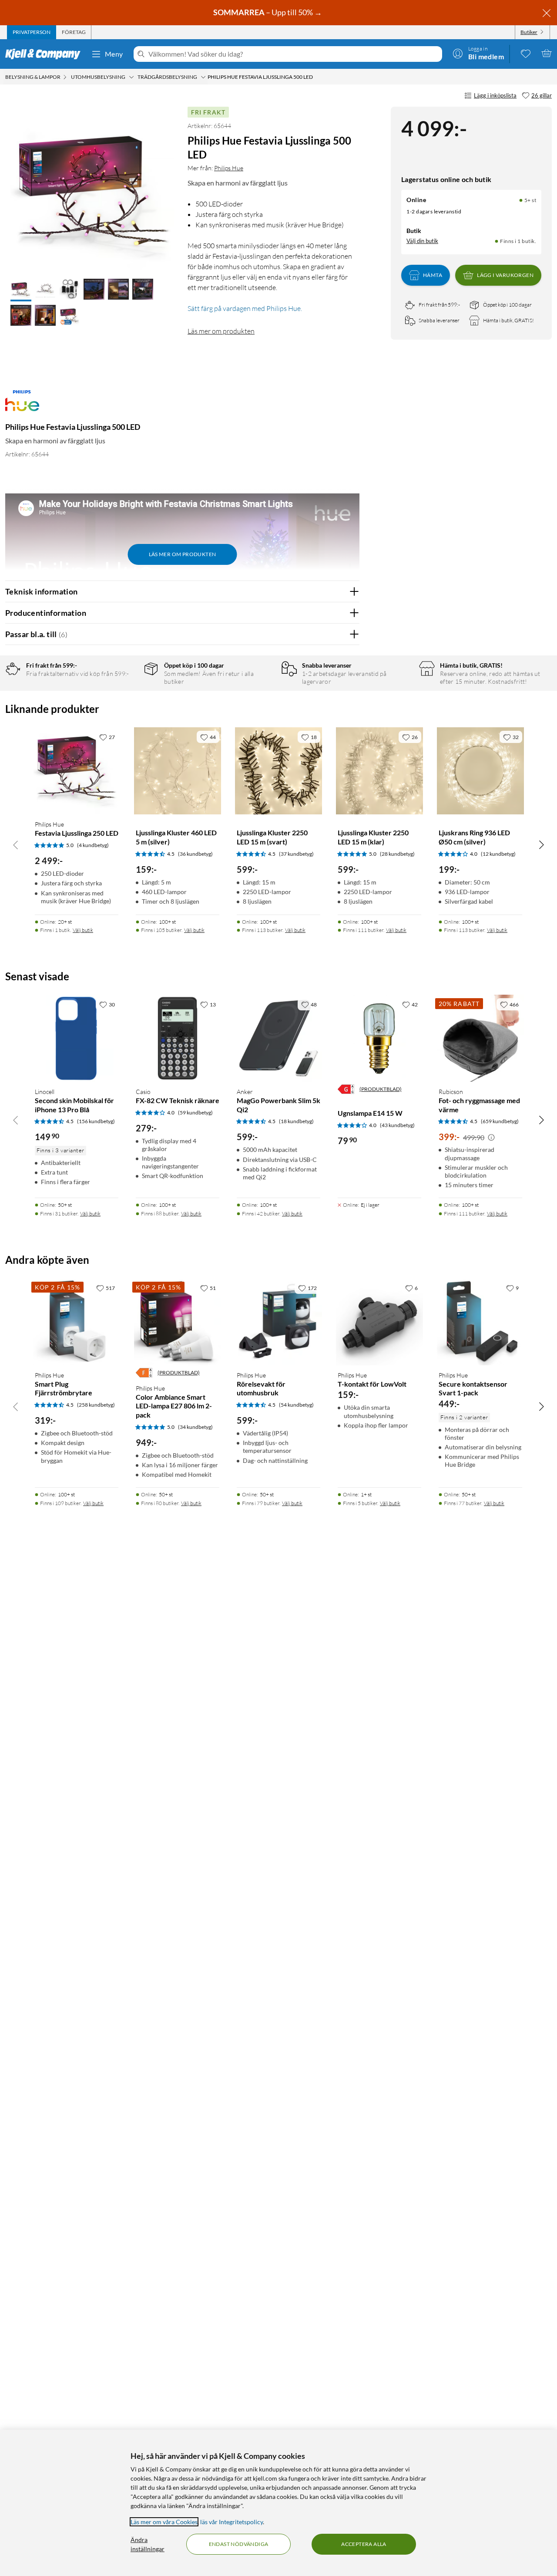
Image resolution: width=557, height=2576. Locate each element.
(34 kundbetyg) (195, 1427)
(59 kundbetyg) (195, 1112)
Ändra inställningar (148, 2544)
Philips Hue (229, 168)
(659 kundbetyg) (500, 1121)
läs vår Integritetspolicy (232, 2522)
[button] (21, 290)
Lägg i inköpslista (495, 95)
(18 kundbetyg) (296, 1121)
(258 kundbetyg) (96, 1405)
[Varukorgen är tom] (547, 53)
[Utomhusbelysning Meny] (131, 77)
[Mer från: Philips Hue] (22, 405)
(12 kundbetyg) (498, 854)
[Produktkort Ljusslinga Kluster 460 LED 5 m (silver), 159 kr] (178, 771)
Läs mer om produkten (221, 331)
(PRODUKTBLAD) (381, 1089)
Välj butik (83, 930)
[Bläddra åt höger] (541, 844)
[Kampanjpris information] (491, 1138)
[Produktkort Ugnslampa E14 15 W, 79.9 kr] (379, 1038)
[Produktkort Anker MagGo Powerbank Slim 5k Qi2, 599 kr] (278, 1038)
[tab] (32, 32)
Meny (114, 54)
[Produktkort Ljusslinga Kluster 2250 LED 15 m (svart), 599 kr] (278, 771)
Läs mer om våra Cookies (164, 2522)
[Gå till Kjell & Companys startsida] (45, 54)
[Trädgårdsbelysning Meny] (203, 77)
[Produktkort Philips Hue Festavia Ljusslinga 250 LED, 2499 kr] (77, 771)
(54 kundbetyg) (296, 1405)
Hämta (433, 275)
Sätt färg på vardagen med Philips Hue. (245, 308)
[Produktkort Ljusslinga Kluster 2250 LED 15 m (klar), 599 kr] (379, 771)
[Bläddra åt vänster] (16, 844)
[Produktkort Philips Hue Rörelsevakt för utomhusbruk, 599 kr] (278, 1322)
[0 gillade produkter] (526, 53)
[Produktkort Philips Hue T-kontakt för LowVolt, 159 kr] (379, 1322)
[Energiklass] (346, 1089)
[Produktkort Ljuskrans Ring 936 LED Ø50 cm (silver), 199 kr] (480, 771)
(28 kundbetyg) (397, 854)
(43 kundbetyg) (397, 1125)
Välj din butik (422, 241)
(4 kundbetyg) (93, 845)
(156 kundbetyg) (96, 1121)
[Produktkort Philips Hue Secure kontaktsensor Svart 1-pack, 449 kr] (480, 1322)
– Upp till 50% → (268, 12)
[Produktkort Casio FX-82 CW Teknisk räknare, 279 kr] (178, 1038)
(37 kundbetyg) (296, 854)
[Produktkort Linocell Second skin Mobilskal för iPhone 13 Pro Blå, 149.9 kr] (77, 1038)
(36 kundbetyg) (195, 854)
